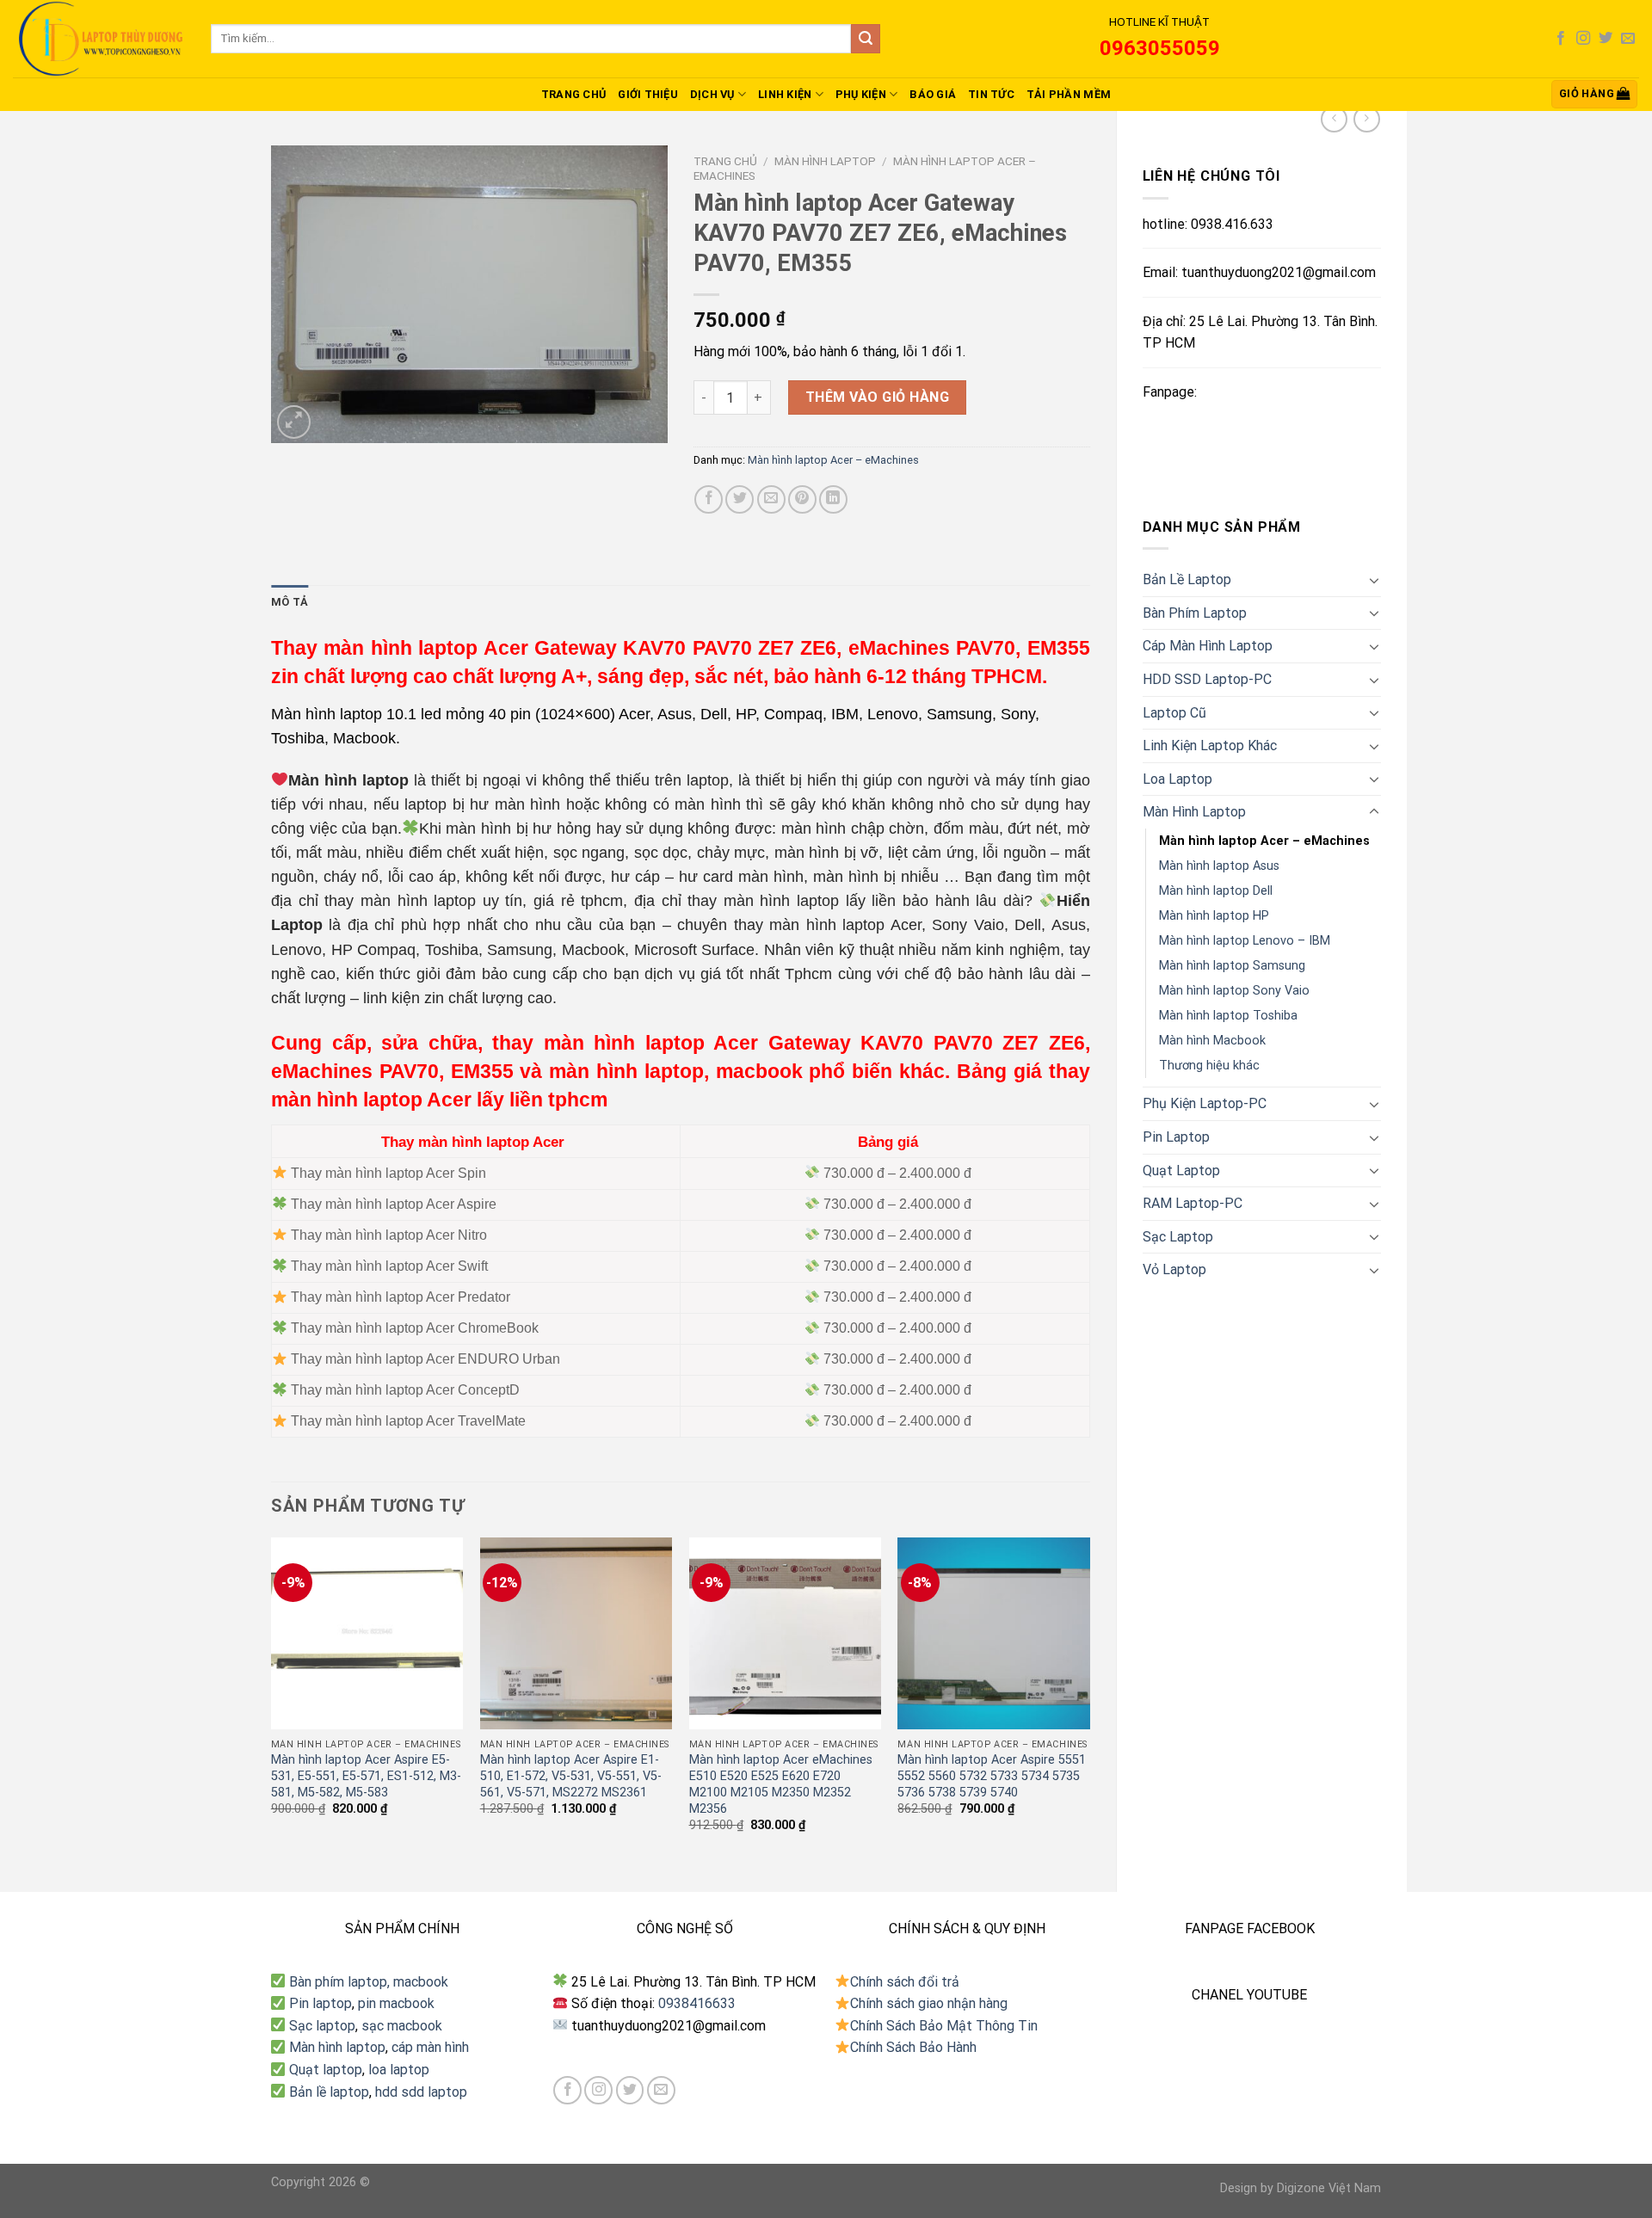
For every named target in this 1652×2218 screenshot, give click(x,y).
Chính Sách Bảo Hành (913, 2047)
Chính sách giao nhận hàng (929, 2003)
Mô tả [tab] (290, 602)
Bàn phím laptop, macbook (367, 1982)
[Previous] (272, 1700)
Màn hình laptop (337, 2047)
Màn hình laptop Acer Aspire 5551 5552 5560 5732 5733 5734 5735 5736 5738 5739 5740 (992, 1776)
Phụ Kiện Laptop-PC (1205, 1103)
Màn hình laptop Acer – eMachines (1264, 841)
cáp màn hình (430, 2047)
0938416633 (697, 2003)
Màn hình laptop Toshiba (1228, 1016)
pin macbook (396, 2003)
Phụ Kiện (861, 94)
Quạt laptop (326, 2070)
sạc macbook (402, 2026)
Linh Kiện (785, 94)
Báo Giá (933, 94)
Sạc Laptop (1178, 1237)
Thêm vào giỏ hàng (877, 397)
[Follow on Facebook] (1561, 39)
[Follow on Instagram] (1583, 39)
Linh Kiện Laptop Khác (1210, 745)
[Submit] (866, 39)
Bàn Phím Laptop (1195, 613)
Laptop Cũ (1174, 713)
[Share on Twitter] (740, 499)
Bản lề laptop (329, 2092)
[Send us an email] (1628, 39)
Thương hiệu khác (1209, 1066)
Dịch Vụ (712, 94)
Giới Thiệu (648, 94)
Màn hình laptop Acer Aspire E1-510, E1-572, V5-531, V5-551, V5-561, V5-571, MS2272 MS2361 (571, 1776)
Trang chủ (725, 161)
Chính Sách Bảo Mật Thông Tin (944, 2026)
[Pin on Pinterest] (802, 499)
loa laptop (399, 2070)
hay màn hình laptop (402, 901)
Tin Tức (991, 94)
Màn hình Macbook (1212, 1041)
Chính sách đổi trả (905, 1982)
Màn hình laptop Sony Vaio (1234, 991)
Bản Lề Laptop (1187, 579)
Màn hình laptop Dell (1216, 891)
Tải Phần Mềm (1069, 94)
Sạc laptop (322, 2026)
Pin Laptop (1176, 1137)
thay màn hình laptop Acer (828, 925)
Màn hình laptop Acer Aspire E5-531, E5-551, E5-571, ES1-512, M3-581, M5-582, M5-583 (366, 1776)
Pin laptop (321, 2003)
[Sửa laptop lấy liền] (99, 39)
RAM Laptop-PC (1193, 1203)
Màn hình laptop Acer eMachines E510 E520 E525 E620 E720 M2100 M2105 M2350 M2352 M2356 (781, 1784)
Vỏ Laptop (1174, 1269)
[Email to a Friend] (771, 499)
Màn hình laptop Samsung (1232, 966)
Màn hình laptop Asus (1219, 866)
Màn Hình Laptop (1194, 812)
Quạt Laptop (1181, 1171)
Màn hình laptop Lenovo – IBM (1245, 941)
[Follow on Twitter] (1606, 39)
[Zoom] (294, 422)
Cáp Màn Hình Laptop (1208, 646)
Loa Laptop (1177, 779)
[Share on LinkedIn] (833, 499)
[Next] (1089, 1700)
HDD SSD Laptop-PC (1207, 679)
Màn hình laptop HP (1214, 916)
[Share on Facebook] (709, 499)
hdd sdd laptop (421, 2092)
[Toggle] (1374, 580)
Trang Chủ (573, 94)
